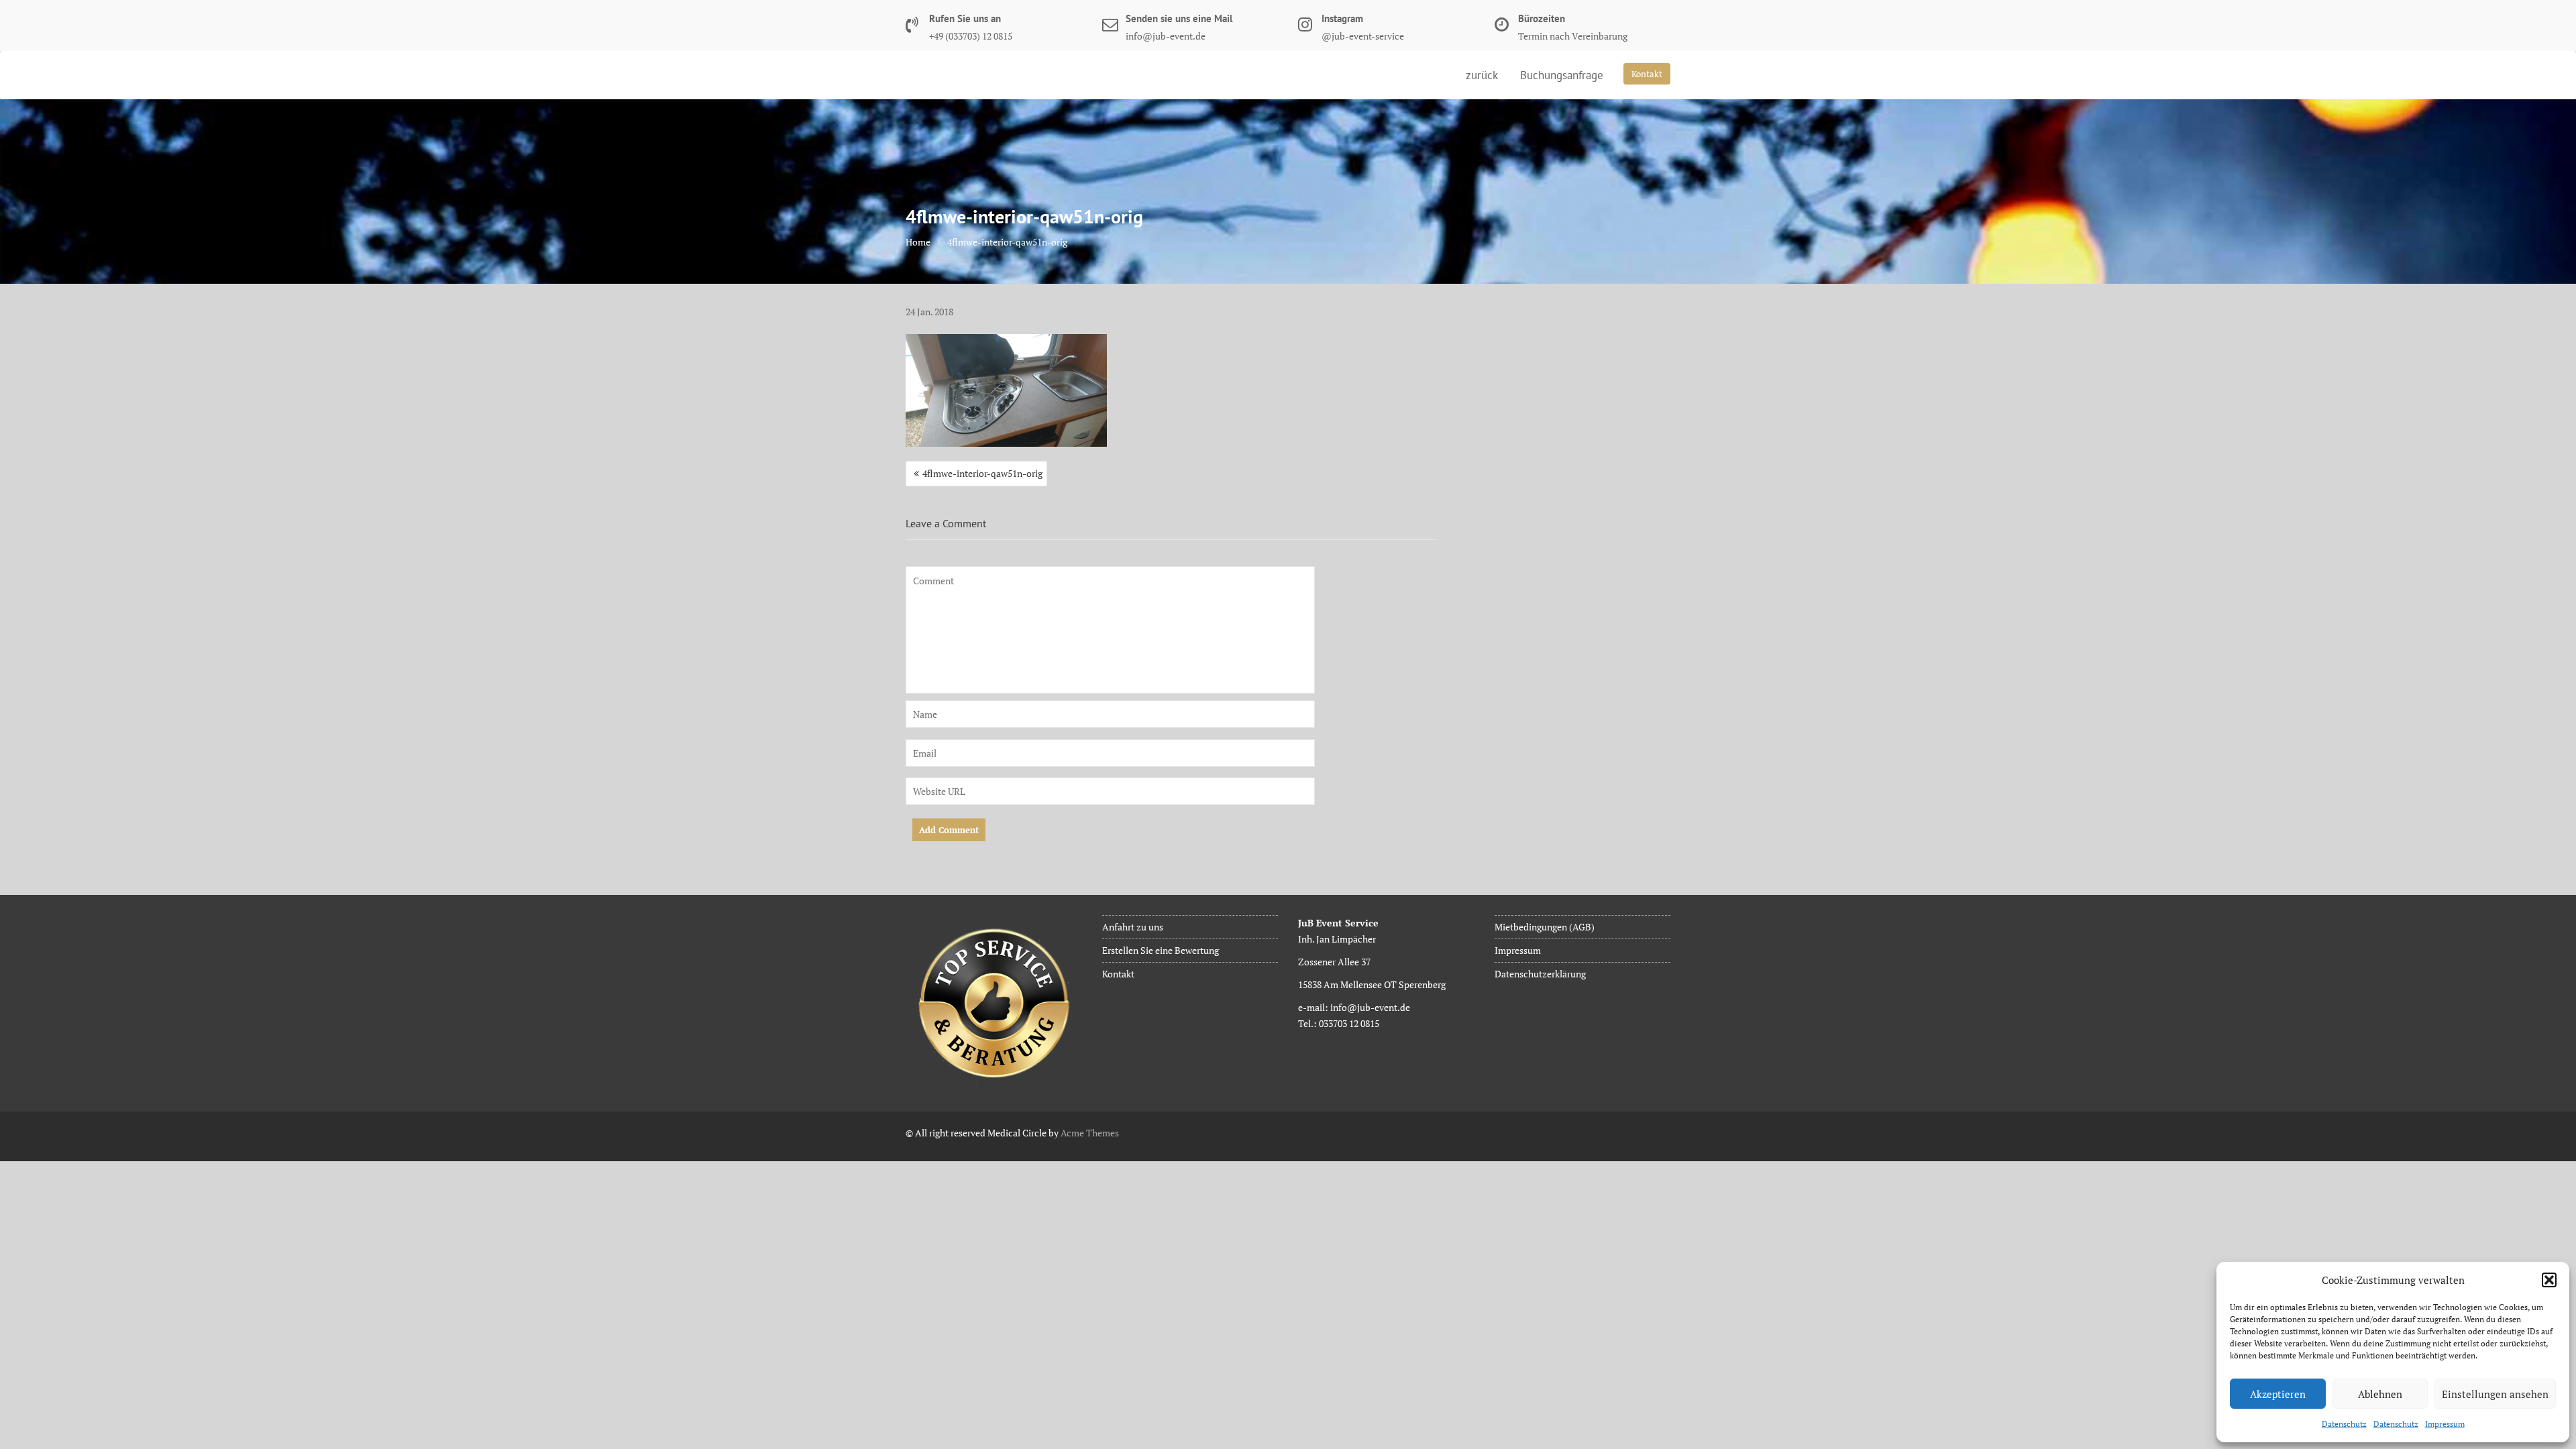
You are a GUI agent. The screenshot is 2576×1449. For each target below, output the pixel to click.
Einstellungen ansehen (2495, 1394)
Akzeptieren (2278, 1394)
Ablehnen (2380, 1394)
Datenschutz (2344, 1424)
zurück (1482, 75)
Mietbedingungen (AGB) (1545, 927)
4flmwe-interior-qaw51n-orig (982, 473)
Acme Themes (1090, 1133)
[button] (2549, 1280)
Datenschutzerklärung (1540, 974)
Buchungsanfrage (1562, 75)
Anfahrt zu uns (1133, 927)
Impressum (2445, 1424)
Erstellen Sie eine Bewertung (1161, 950)
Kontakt (1647, 74)
